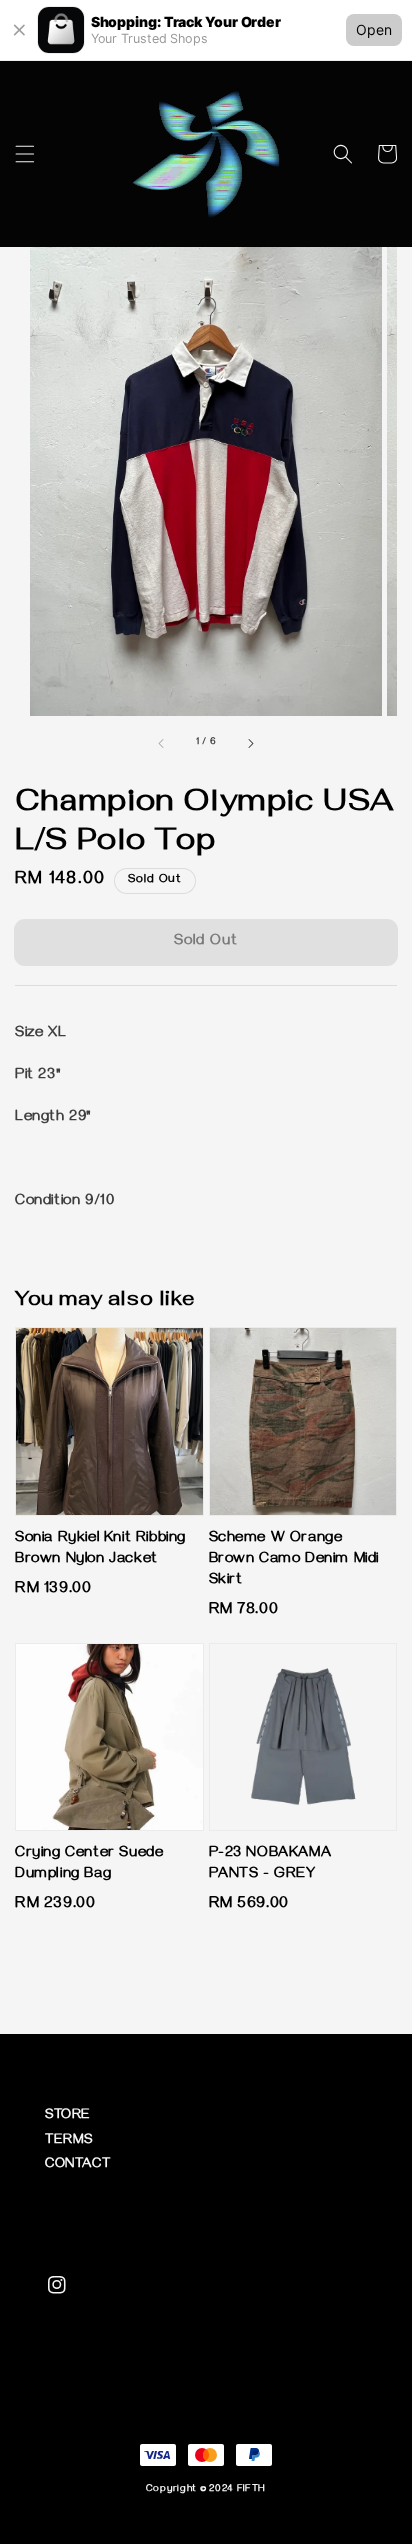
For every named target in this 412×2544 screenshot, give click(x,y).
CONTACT (77, 2165)
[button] (25, 154)
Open (374, 29)
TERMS (69, 2141)
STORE (68, 2116)
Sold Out (206, 942)
